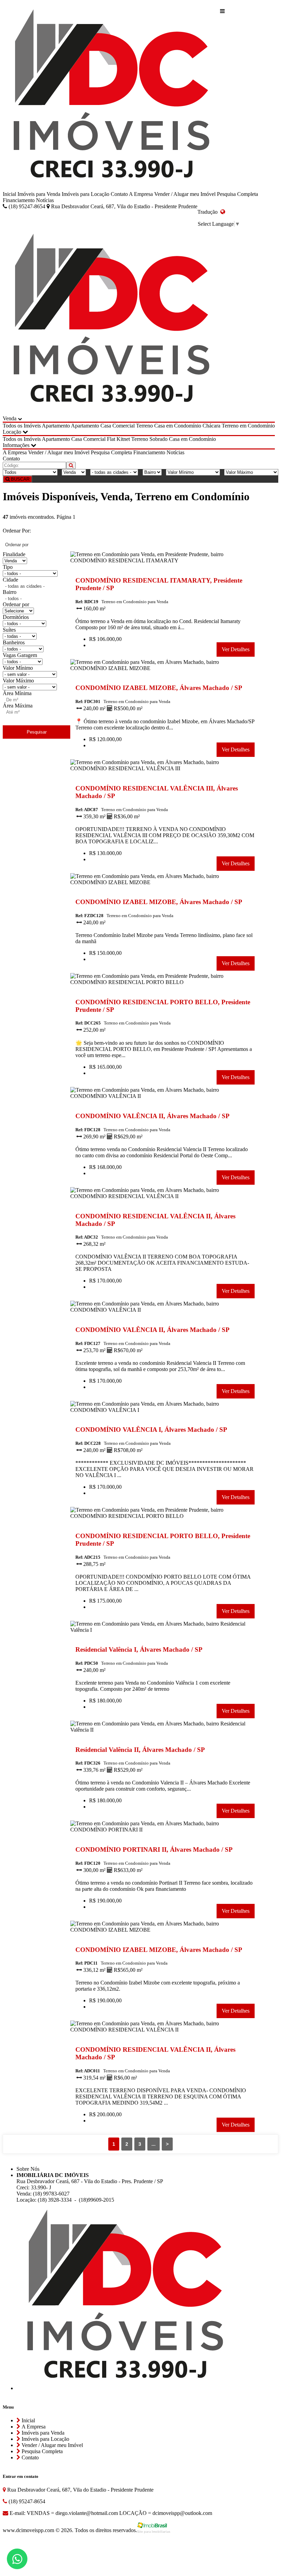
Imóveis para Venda (39, 194)
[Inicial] (111, 97)
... (154, 2144)
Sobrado (158, 439)
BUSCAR (20, 479)
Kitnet (123, 439)
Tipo (8, 567)
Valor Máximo (18, 681)
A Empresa (141, 194)
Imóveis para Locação (85, 194)
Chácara (211, 426)
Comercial (124, 426)
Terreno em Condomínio (248, 426)
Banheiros (14, 642)
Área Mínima (17, 693)
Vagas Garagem (20, 655)
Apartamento (56, 426)
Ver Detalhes (236, 649)
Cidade (10, 580)
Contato (119, 194)
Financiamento (19, 200)
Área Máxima (18, 706)
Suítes (9, 630)
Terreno (144, 426)
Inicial (9, 194)
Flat (111, 439)
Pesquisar (37, 732)
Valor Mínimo (18, 668)
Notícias (45, 200)
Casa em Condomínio (178, 426)
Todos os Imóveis (22, 426)
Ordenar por (16, 604)
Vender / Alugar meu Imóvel (185, 194)
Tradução (209, 212)
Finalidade (14, 554)
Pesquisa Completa (237, 194)
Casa (106, 426)
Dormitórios (16, 617)
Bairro (10, 592)
